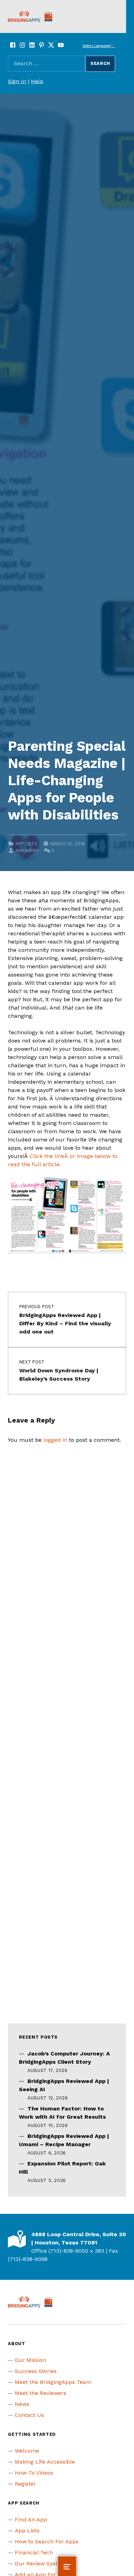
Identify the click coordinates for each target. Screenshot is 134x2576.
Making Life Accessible (45, 2462)
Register (25, 2484)
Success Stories (36, 2371)
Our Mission (30, 2360)
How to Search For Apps (47, 2541)
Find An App (31, 2519)
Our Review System (40, 2563)
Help (37, 81)
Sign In (17, 81)
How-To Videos (34, 2473)
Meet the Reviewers (41, 2393)
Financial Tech (34, 2552)
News (22, 2404)
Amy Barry (27, 851)
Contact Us (29, 2415)
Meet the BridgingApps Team (53, 2382)
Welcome (27, 2451)
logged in (55, 1440)
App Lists (26, 844)
